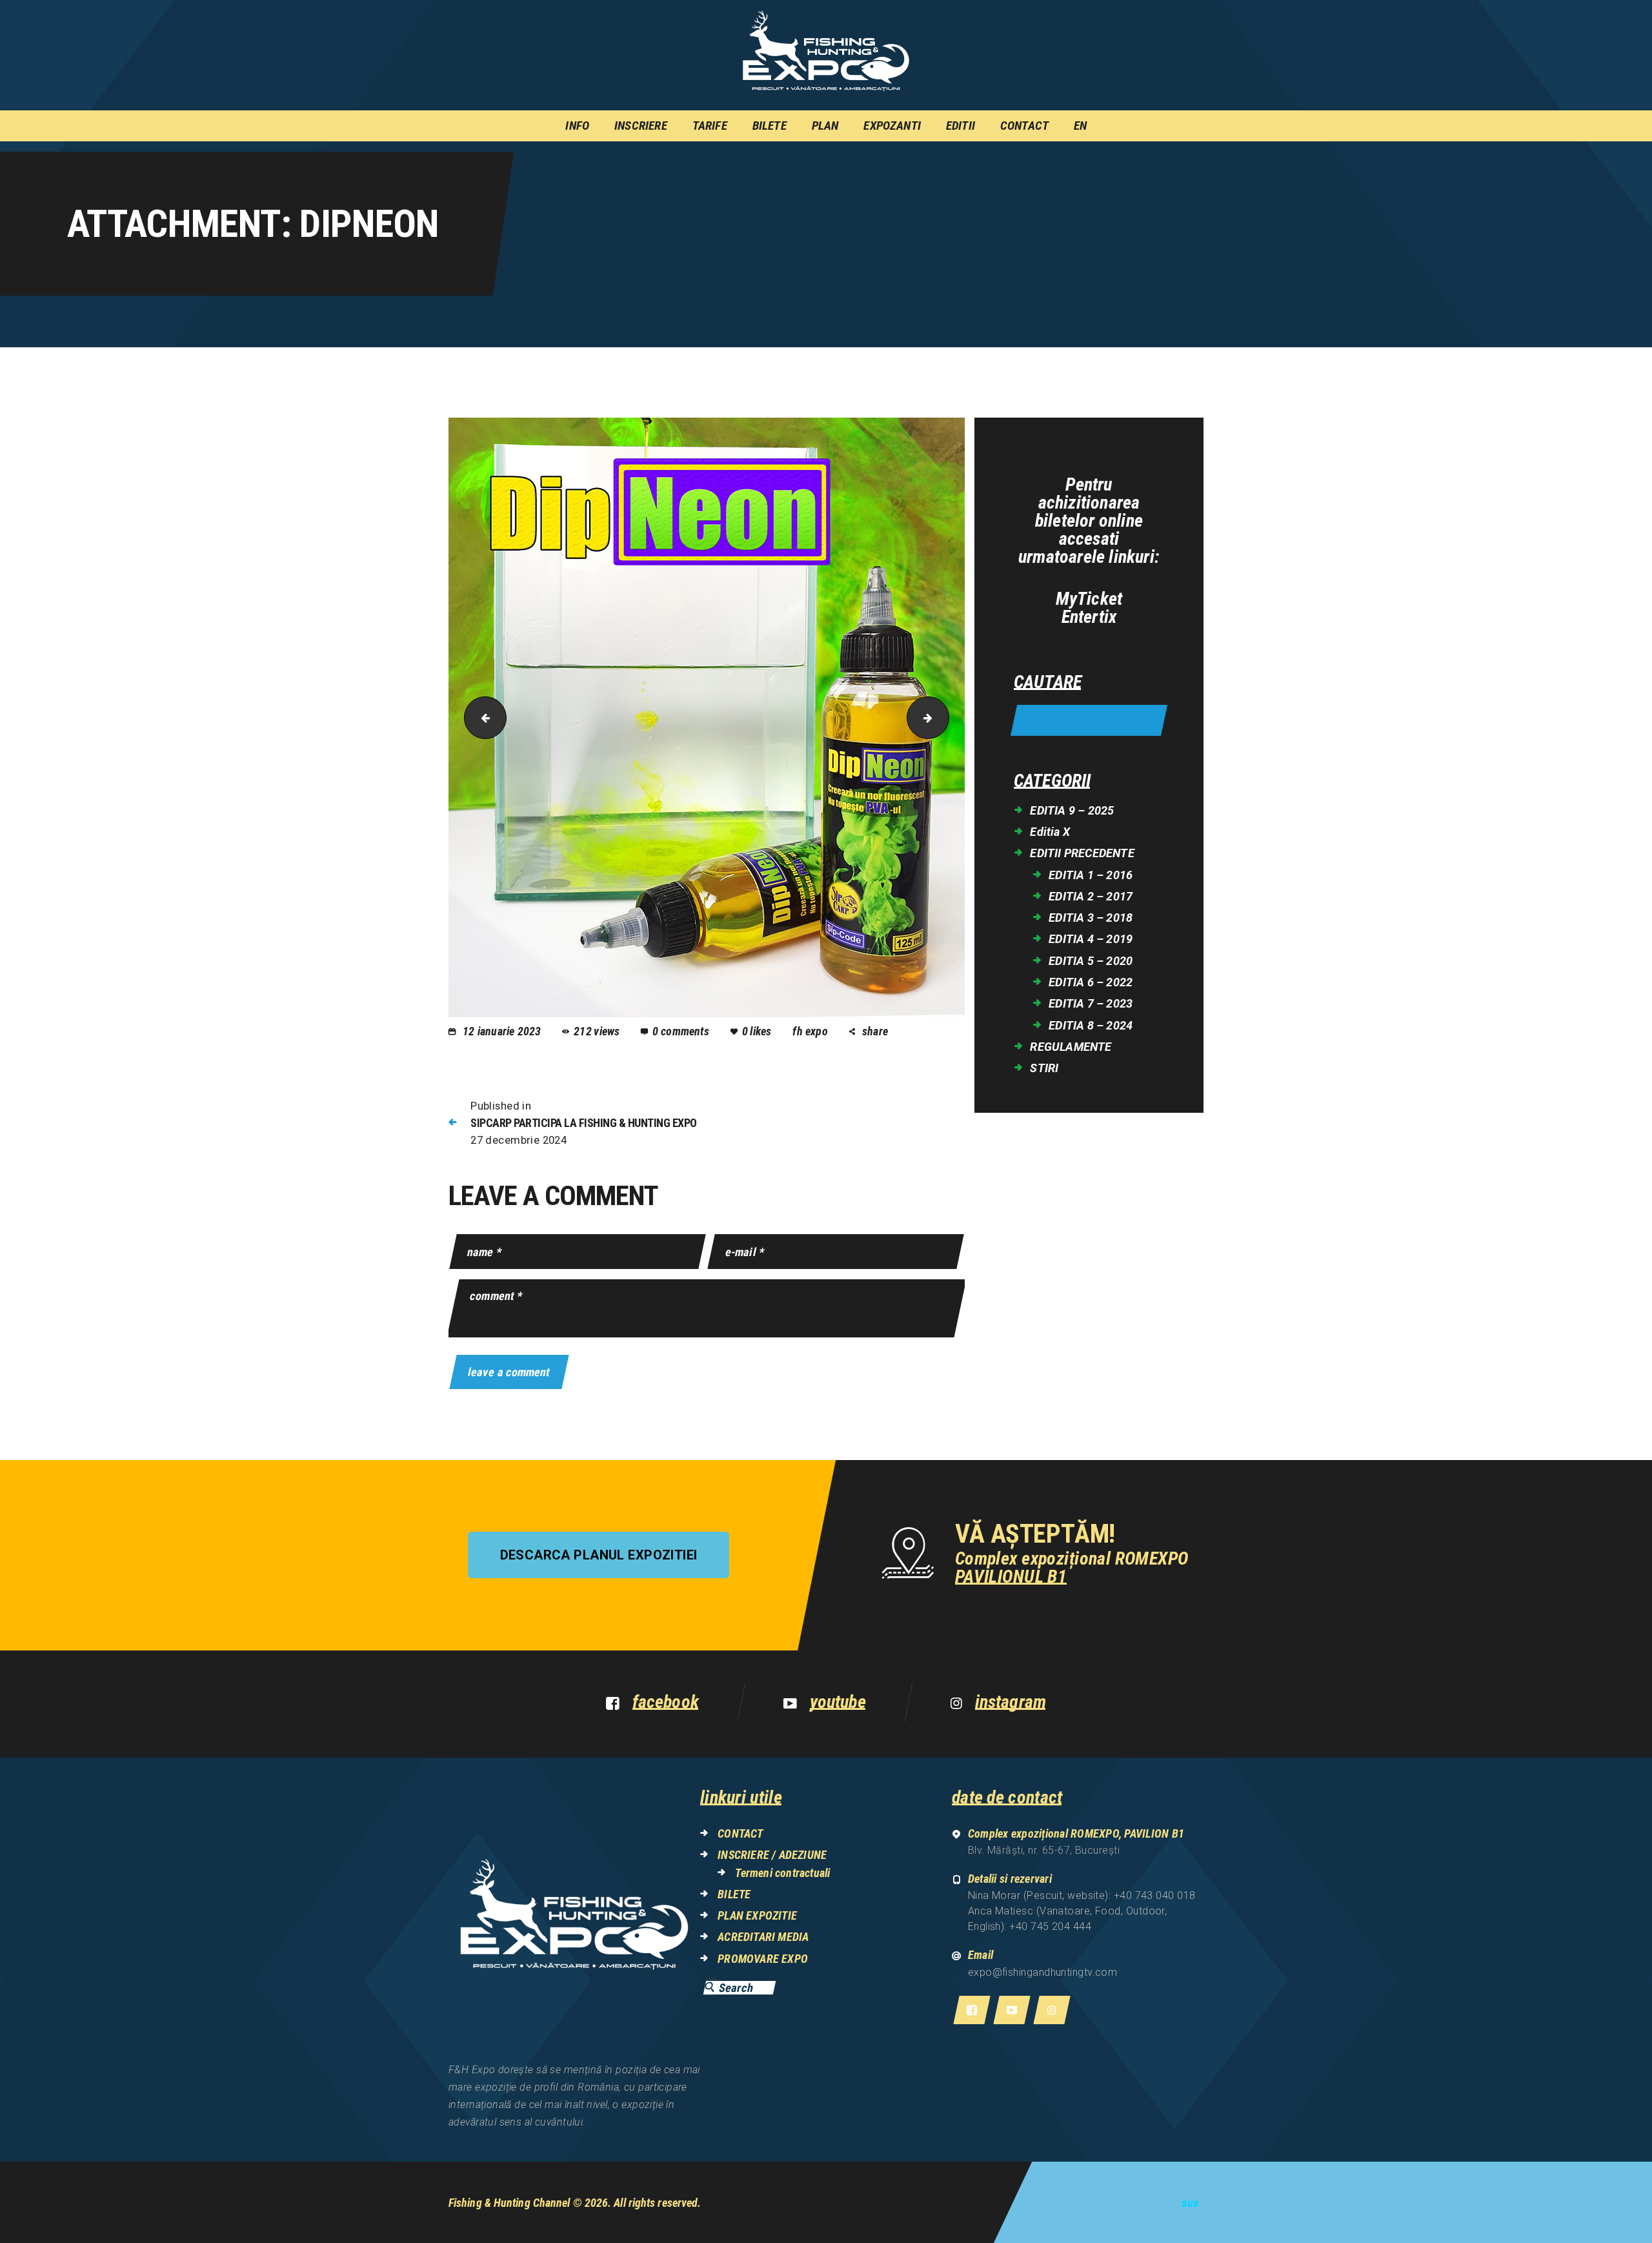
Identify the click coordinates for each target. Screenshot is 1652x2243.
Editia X (1050, 832)
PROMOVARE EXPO (763, 1959)
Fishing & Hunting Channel (509, 2203)
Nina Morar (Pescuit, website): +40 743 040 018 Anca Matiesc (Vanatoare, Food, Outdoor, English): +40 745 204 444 (1082, 1911)
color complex (480, 717)
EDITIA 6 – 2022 (1091, 982)
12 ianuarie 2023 (502, 1031)
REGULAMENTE (1071, 1047)
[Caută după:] (1089, 721)
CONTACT (740, 1833)
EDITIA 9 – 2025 (1072, 810)
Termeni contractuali (782, 1873)
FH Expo (811, 1031)
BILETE (734, 1894)
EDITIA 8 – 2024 (1091, 1025)
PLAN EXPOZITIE (757, 1915)
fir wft (944, 717)
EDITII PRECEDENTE (1082, 853)
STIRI (1044, 1068)
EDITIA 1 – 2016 (1091, 875)
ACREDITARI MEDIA (763, 1937)
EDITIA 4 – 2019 (1091, 939)
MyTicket (1089, 599)
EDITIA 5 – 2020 (1091, 961)
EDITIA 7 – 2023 (1091, 1003)
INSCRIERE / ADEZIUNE (772, 1855)
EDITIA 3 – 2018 (1091, 918)
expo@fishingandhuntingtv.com (1043, 1972)
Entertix (1089, 617)
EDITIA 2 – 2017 (1091, 896)
